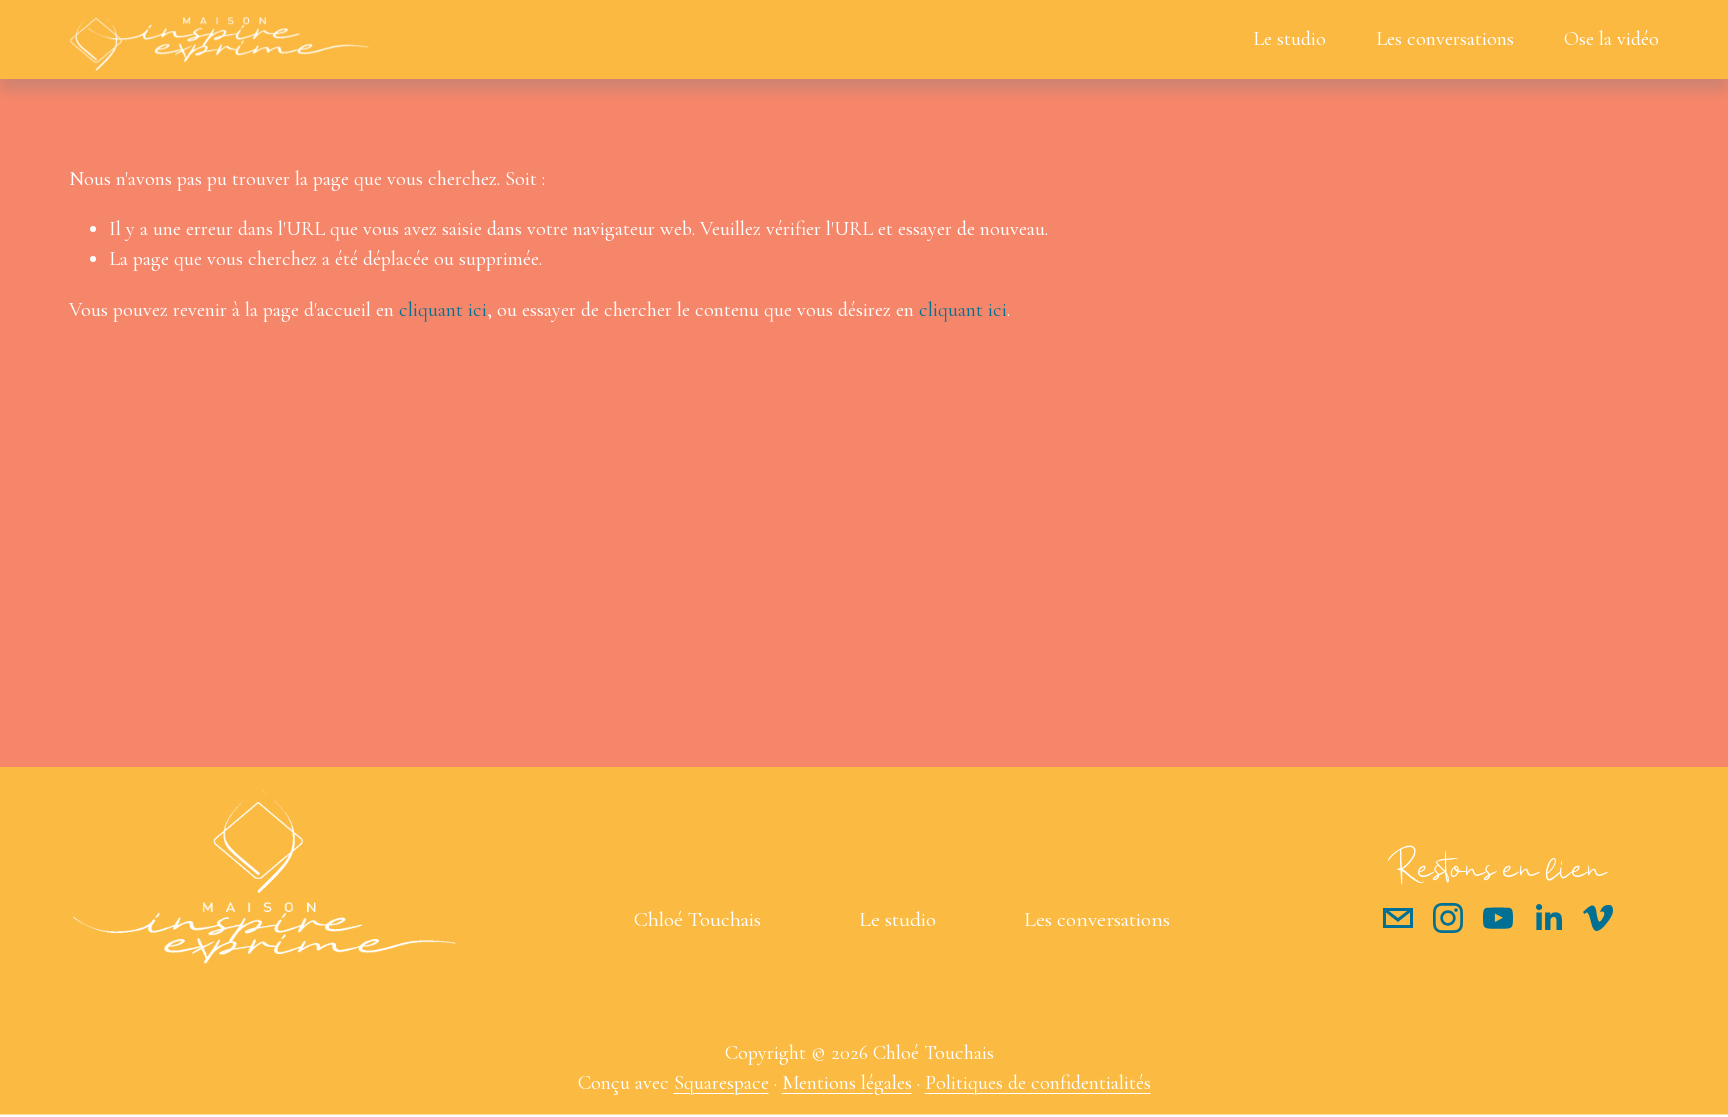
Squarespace (721, 1082)
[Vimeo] (1598, 918)
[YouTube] (1498, 918)
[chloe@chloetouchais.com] (1398, 918)
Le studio (1289, 38)
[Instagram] (1448, 918)
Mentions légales (847, 1082)
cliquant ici (443, 309)
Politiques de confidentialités (1038, 1082)
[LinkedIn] (1548, 918)
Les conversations (1445, 38)
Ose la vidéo (1611, 38)
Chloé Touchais (697, 919)
